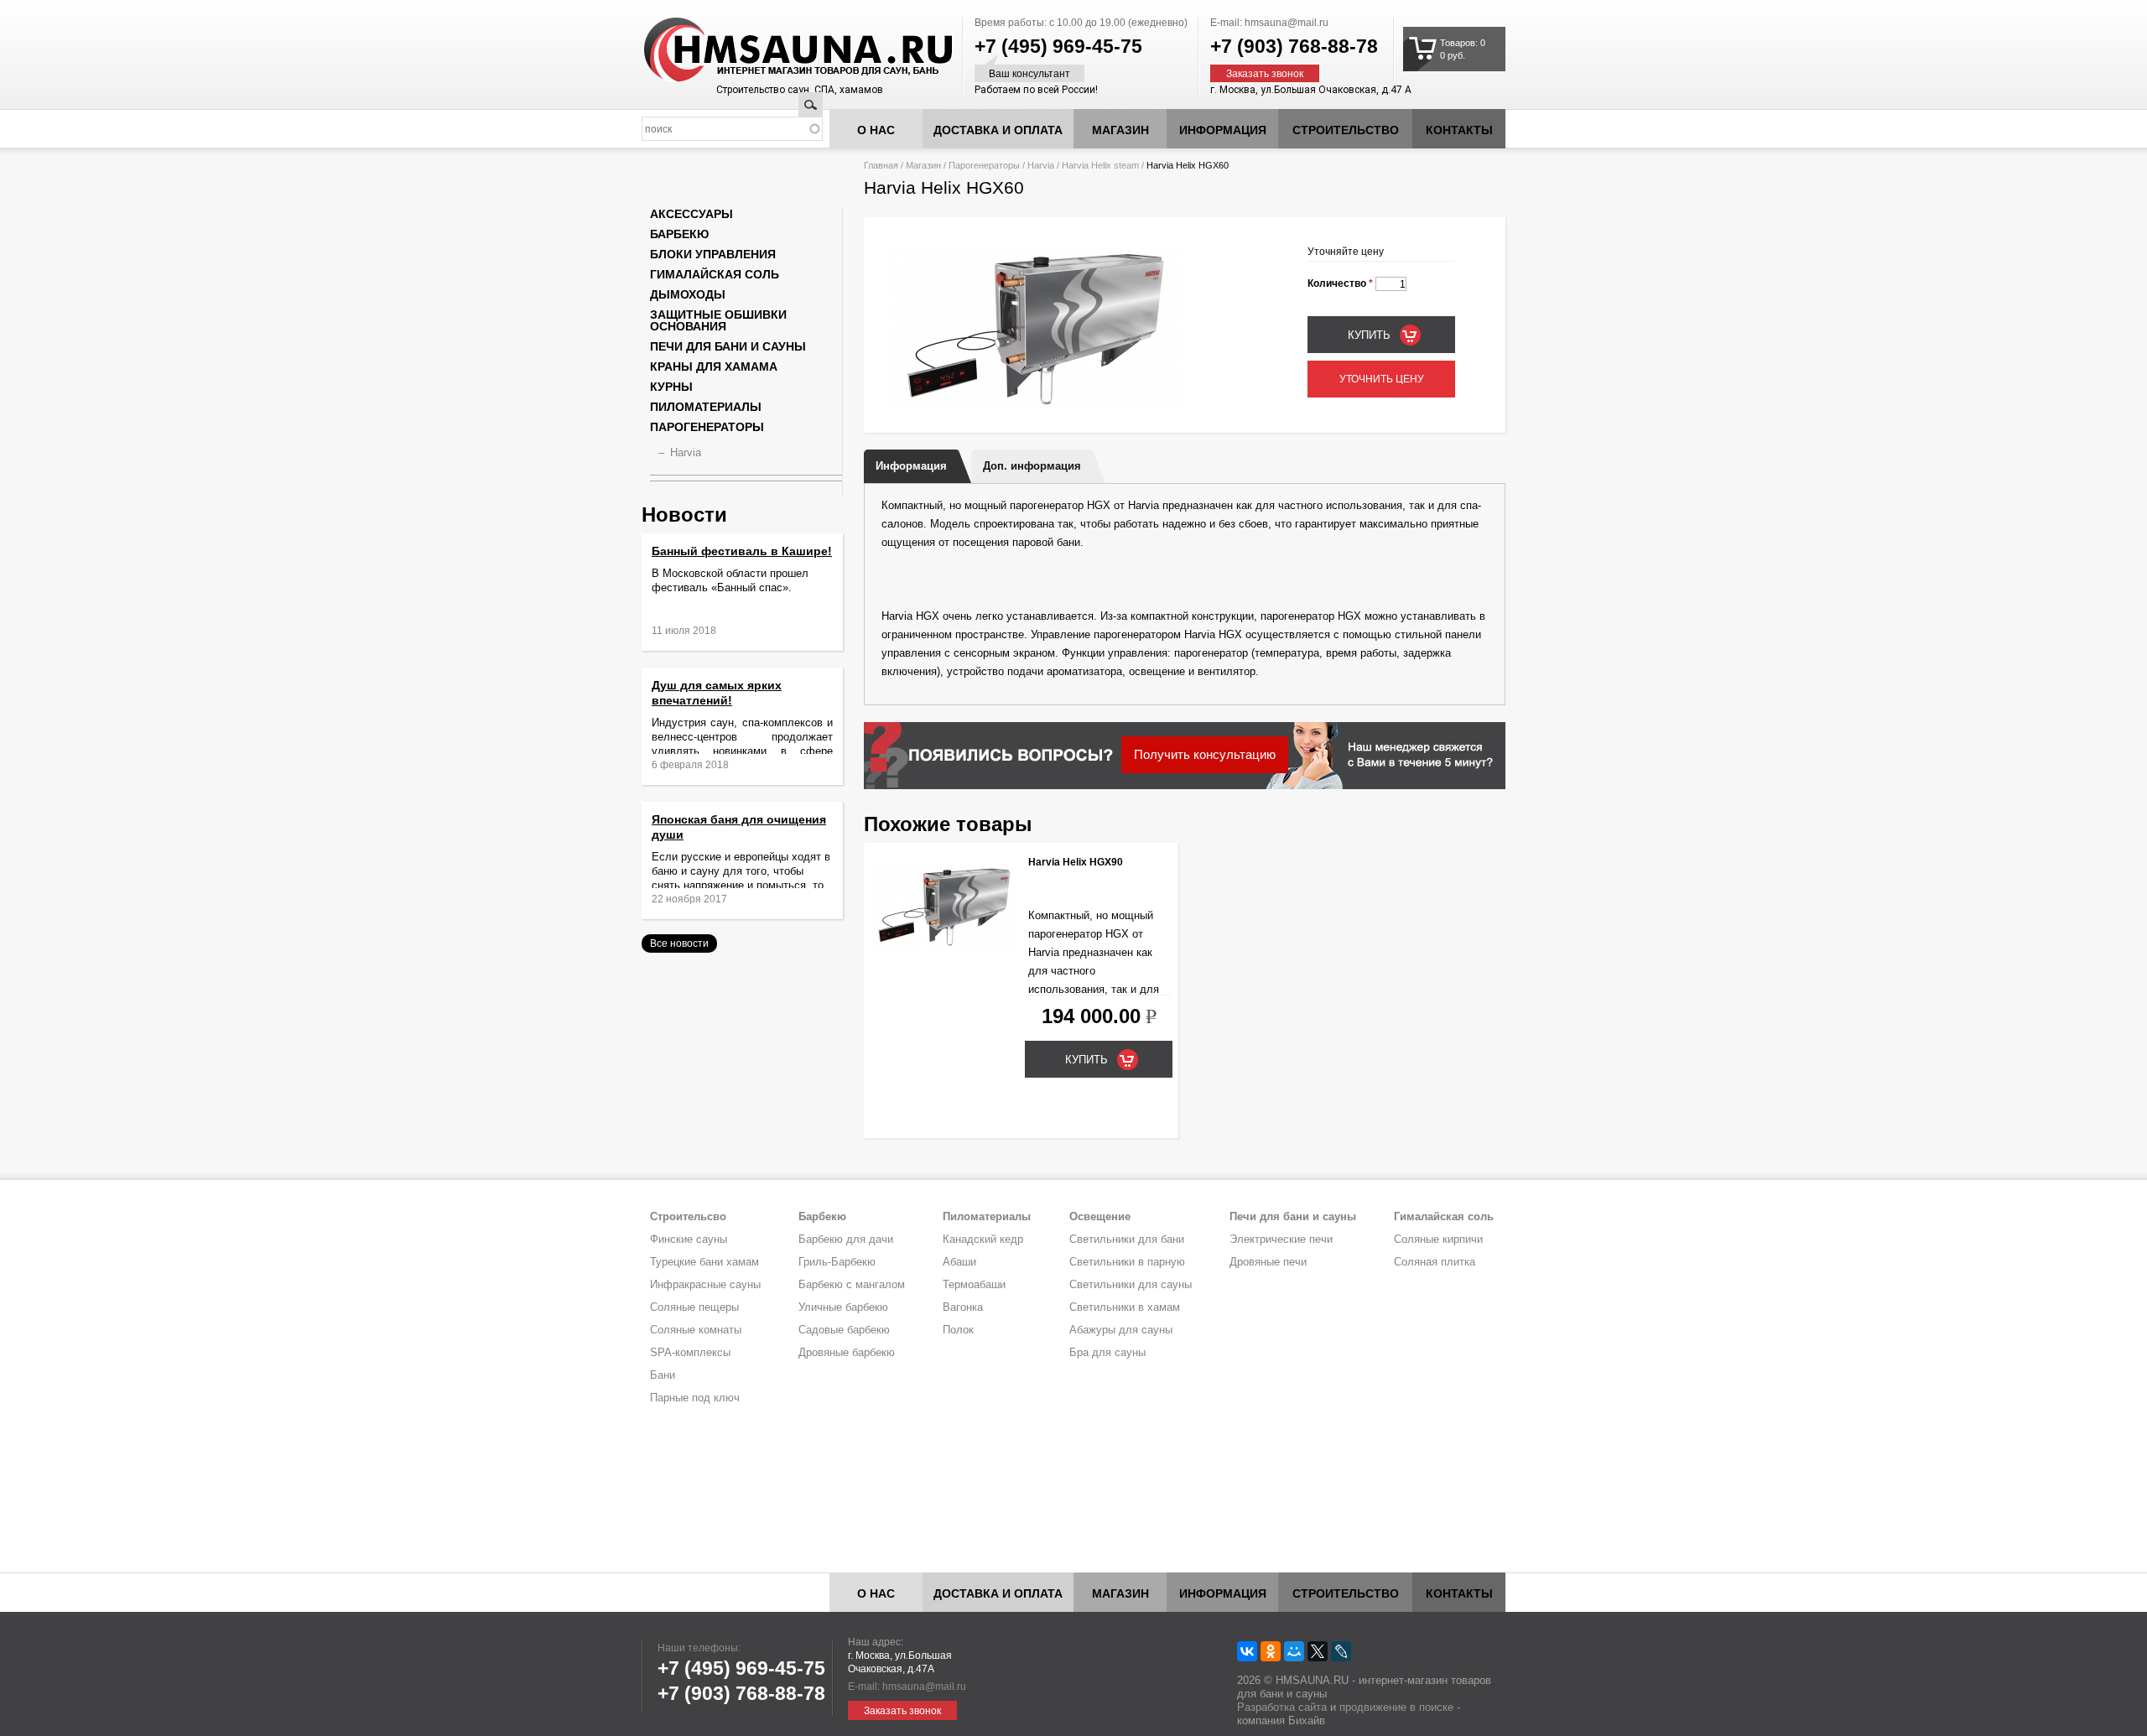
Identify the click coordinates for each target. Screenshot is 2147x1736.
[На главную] (767, 50)
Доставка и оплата (998, 130)
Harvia (1041, 165)
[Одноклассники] (1271, 1651)
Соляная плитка (1435, 1262)
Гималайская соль (715, 274)
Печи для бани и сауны (728, 346)
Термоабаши (974, 1284)
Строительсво (688, 1216)
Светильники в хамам (1125, 1307)
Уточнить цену (1382, 379)
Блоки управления (713, 254)
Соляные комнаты (696, 1330)
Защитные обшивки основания (718, 320)
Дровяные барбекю (847, 1352)
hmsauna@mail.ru (1287, 23)
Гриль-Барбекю (837, 1262)
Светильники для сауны (1131, 1284)
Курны (671, 387)
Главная (881, 165)
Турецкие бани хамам (704, 1262)
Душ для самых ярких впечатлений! (717, 693)
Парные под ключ (695, 1398)
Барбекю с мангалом (852, 1284)
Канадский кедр (983, 1239)
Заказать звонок (1265, 74)
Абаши (959, 1262)
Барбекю (679, 234)
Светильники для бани (1127, 1239)
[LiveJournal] (1341, 1651)
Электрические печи (1281, 1239)
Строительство (1346, 130)
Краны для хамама (714, 366)
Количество (1340, 283)
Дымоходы (688, 294)
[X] (1318, 1651)
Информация (911, 466)
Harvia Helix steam (1100, 165)
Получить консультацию (1205, 754)
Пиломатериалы (706, 407)
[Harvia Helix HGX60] (1036, 407)
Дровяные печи (1268, 1262)
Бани (663, 1375)
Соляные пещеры (694, 1307)
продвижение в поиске (1396, 1707)
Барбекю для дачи (846, 1239)
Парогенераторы (984, 165)
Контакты (1459, 130)
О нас (876, 130)
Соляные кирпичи (1438, 1239)
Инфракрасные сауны (705, 1284)
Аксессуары (691, 214)
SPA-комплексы (690, 1352)
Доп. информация (1032, 466)
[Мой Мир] (1294, 1651)
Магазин (1120, 130)
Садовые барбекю (844, 1330)
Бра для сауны (1107, 1352)
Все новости (679, 943)
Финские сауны (689, 1239)
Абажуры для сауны (1121, 1330)
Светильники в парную (1127, 1262)
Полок (958, 1330)
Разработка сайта (1282, 1707)
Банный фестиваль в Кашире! (742, 551)
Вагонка (963, 1307)
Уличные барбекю (843, 1307)
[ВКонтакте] (1247, 1651)
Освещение (1100, 1216)
